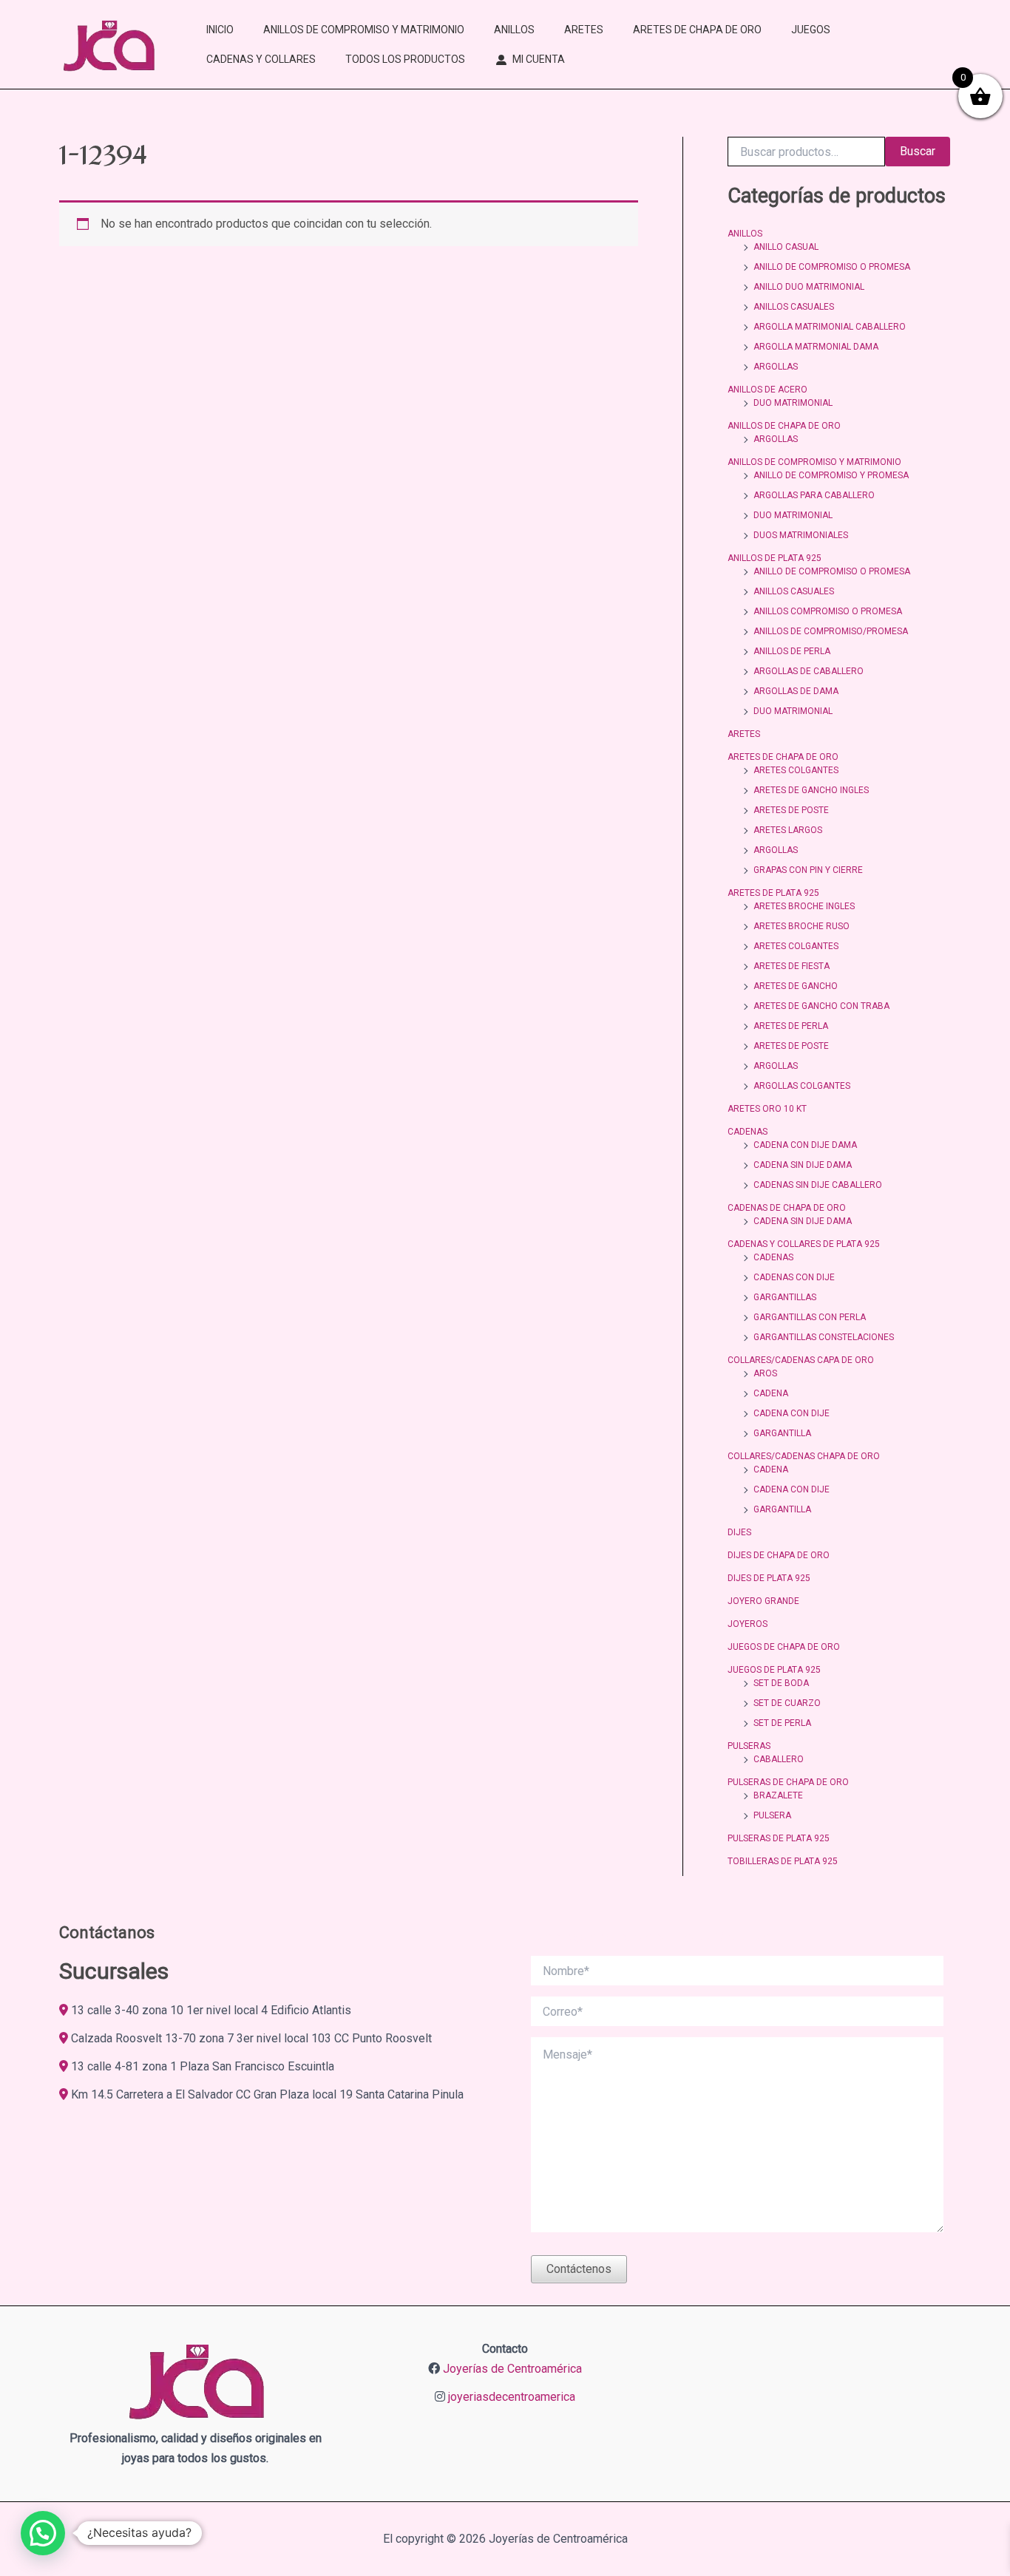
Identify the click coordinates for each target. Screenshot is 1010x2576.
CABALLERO (779, 1759)
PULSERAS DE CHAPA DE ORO (788, 1782)
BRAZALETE (778, 1795)
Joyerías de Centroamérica (512, 2369)
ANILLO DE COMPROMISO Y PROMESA (831, 475)
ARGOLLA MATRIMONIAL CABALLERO (830, 327)
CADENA (771, 1393)
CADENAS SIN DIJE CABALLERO (818, 1185)
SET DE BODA (781, 1683)
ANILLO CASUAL (786, 247)
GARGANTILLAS (785, 1297)
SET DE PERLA (782, 1723)
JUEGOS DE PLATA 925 (774, 1670)
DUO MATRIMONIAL (793, 403)
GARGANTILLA (782, 1433)
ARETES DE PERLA (791, 1026)
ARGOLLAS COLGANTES (802, 1086)
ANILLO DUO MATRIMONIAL (809, 287)
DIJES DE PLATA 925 (769, 1578)
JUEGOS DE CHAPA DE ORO (784, 1647)
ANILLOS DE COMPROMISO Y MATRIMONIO (364, 30)
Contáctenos (579, 2269)
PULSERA (772, 1815)
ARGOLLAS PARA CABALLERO (814, 495)
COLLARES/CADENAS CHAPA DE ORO (804, 1456)
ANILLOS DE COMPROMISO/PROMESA (831, 631)
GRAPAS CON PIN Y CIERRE (808, 870)
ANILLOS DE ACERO (767, 390)
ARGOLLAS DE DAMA (796, 691)
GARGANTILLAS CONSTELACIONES (824, 1337)
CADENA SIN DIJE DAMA (803, 1165)
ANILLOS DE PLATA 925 (775, 558)
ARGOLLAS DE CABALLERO (809, 671)
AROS (765, 1373)
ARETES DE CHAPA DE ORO (697, 30)
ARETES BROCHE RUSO (801, 926)
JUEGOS (811, 30)
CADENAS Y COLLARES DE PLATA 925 (804, 1244)
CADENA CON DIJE (792, 1413)
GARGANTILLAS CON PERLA (810, 1317)
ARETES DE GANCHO (796, 986)
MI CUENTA (539, 59)
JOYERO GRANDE (763, 1601)
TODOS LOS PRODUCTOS (405, 59)
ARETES (584, 30)
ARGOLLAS (776, 367)
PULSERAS (749, 1746)
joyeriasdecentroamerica (512, 2397)
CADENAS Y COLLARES (261, 59)
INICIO (220, 30)
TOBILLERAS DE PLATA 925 (783, 1861)
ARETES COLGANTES (796, 770)
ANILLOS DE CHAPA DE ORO (784, 426)
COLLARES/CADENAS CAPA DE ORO (801, 1360)
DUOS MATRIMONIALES (801, 535)
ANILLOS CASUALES (794, 307)
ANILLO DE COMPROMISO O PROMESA (832, 267)
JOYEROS (748, 1624)
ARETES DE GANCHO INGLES (811, 790)
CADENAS (748, 1132)
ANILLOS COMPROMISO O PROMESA (828, 611)
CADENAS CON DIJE (794, 1277)
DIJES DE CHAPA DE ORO (779, 1555)
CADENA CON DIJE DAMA (805, 1145)
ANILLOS (514, 30)
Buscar (918, 151)
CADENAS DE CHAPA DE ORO (787, 1208)
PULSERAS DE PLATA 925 (779, 1838)
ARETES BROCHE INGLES (804, 906)
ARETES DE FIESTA (792, 966)
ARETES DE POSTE (791, 810)
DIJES (739, 1532)
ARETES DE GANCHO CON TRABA (821, 1006)
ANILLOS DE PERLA (792, 651)
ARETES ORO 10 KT (767, 1109)
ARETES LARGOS (788, 830)
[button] (43, 2533)
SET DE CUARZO (787, 1703)
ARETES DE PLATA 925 (773, 893)
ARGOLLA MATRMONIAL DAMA (816, 347)
